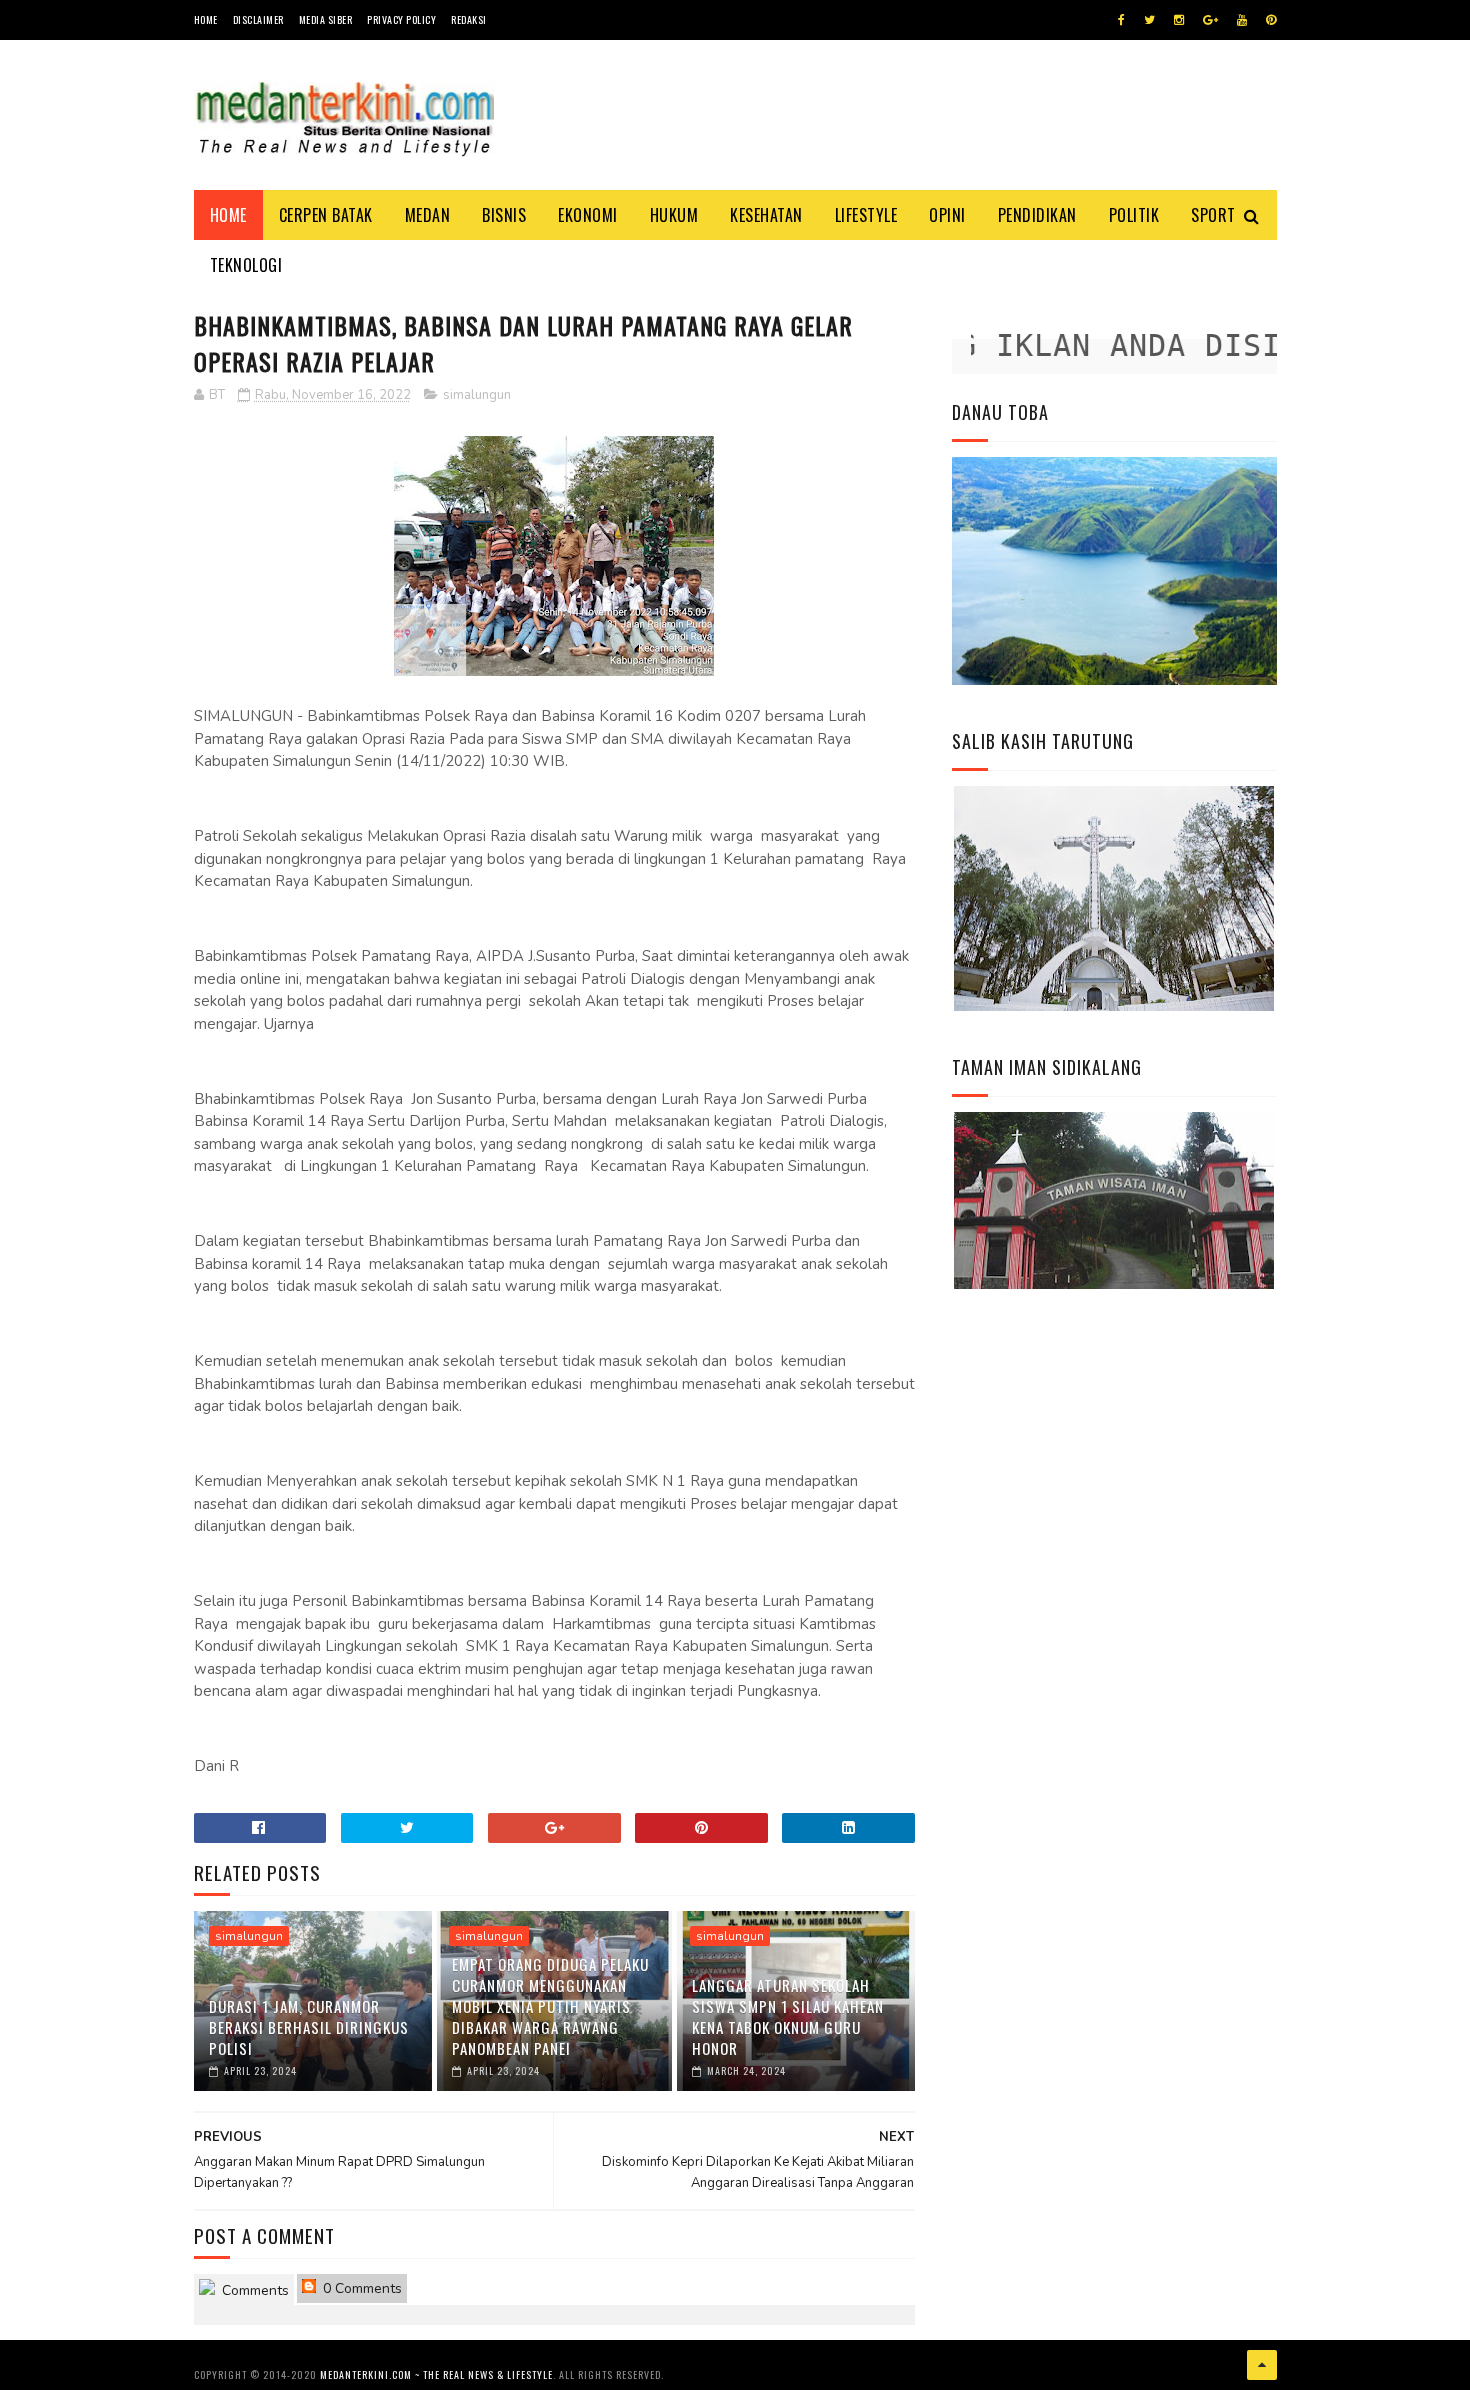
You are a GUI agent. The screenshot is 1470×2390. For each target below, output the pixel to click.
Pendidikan (1037, 215)
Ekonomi (588, 215)
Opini (947, 215)
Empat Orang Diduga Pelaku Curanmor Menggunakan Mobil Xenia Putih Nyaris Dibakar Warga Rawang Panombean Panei (550, 2006)
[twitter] (1149, 20)
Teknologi (246, 265)
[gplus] (1210, 20)
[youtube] (1242, 20)
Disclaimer (258, 19)
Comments (253, 2290)
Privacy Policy (401, 19)
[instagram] (1179, 20)
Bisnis (504, 215)
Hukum (674, 215)
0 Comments (360, 2288)
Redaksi (469, 19)
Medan (428, 215)
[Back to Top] (1262, 2365)
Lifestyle (866, 215)
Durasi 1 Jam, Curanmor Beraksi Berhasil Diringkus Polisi (309, 2027)
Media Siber (326, 19)
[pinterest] (1271, 20)
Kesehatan (766, 215)
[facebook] (1121, 20)
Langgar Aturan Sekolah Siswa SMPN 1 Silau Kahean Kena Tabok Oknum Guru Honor (788, 2016)
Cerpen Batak (326, 215)
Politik (1134, 215)
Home (206, 19)
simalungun (477, 395)
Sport (1213, 215)
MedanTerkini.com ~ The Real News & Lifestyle (436, 2374)
